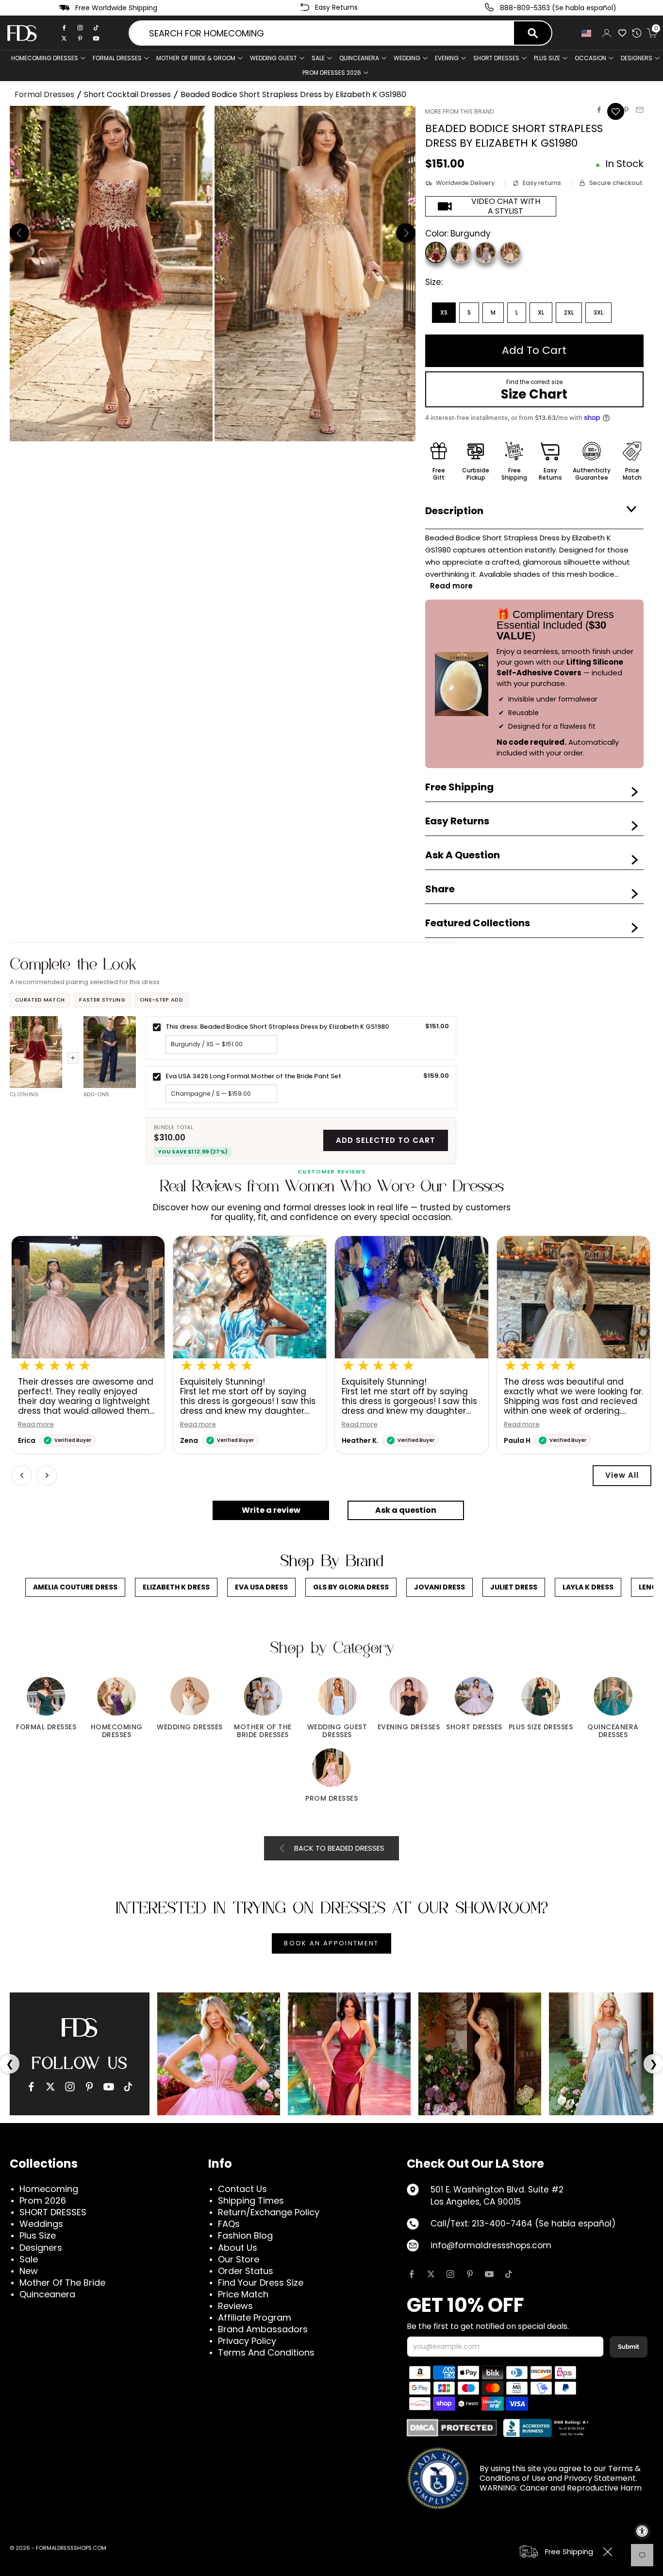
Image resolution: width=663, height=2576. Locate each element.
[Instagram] (80, 28)
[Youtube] (96, 38)
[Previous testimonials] (22, 1475)
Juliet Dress (514, 1587)
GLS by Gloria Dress (351, 1587)
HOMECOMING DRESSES (45, 58)
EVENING (447, 58)
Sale (318, 58)
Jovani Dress (439, 1587)
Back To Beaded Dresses (339, 1848)
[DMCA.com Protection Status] (452, 2428)
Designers (41, 2248)
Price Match (243, 2294)
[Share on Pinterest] (626, 110)
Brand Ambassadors (263, 2329)
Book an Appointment (331, 1943)
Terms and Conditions (266, 2352)
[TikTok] (96, 28)
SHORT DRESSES (496, 58)
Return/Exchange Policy (269, 2212)
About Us (238, 2248)
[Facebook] (64, 28)
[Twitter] (64, 38)
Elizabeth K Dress (176, 1587)
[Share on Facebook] (599, 110)
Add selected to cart (386, 1140)
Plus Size (38, 2235)
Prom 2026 (43, 2200)
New (29, 2271)
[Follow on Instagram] (450, 2274)
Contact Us (242, 2189)
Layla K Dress (588, 1587)
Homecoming (49, 2189)
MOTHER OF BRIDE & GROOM (196, 58)
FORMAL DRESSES (117, 58)
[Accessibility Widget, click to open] (642, 2531)
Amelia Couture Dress (75, 1587)
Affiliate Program (255, 2317)
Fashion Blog (245, 2235)
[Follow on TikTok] (509, 2274)
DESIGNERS (637, 58)
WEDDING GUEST (273, 58)
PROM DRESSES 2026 (332, 73)
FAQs (229, 2224)
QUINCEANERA (359, 58)
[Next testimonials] (47, 1475)
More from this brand (459, 111)
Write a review (271, 1510)
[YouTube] (109, 2087)
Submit (629, 2347)
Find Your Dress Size (261, 2283)
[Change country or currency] (586, 33)
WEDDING (407, 58)
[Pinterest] (80, 38)
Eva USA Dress (261, 1587)
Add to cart (534, 350)
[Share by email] (640, 110)
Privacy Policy (247, 2341)
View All (622, 1475)
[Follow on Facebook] (412, 2274)
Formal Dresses (44, 94)
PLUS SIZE (547, 58)
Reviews (235, 2306)
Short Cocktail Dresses (127, 94)
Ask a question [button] (406, 1510)
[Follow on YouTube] (489, 2274)
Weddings (41, 2224)
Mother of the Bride (62, 2283)
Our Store (239, 2259)
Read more (37, 1425)
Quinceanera (47, 2294)
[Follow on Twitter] (431, 2274)
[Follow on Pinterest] (470, 2274)
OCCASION (590, 58)
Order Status (246, 2271)
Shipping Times (251, 2200)
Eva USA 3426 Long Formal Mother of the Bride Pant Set (253, 1076)
